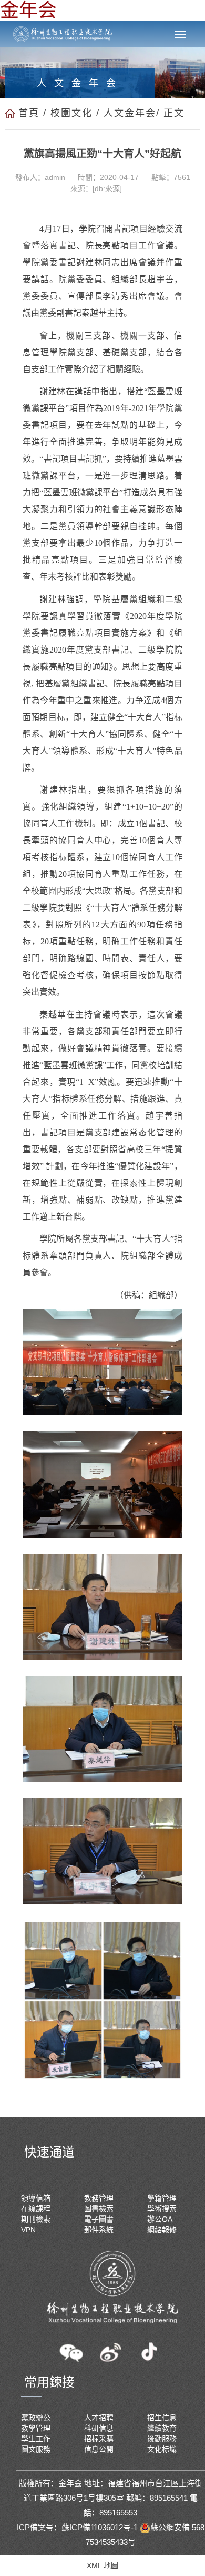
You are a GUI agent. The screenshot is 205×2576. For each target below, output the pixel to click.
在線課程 (36, 2209)
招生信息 (162, 2418)
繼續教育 (162, 2428)
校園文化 (71, 113)
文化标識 (162, 2449)
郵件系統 (99, 2230)
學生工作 (36, 2439)
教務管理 (99, 2198)
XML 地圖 (102, 2565)
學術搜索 (162, 2209)
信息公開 (99, 2449)
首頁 (29, 113)
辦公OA (160, 2219)
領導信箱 (36, 2198)
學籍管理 (162, 2198)
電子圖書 (99, 2219)
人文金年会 (130, 113)
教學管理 (36, 2428)
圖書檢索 (99, 2209)
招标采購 (99, 2439)
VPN (28, 2230)
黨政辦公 (36, 2418)
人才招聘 (99, 2418)
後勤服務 (162, 2439)
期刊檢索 (36, 2219)
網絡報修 (162, 2230)
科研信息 (99, 2428)
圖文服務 (36, 2449)
